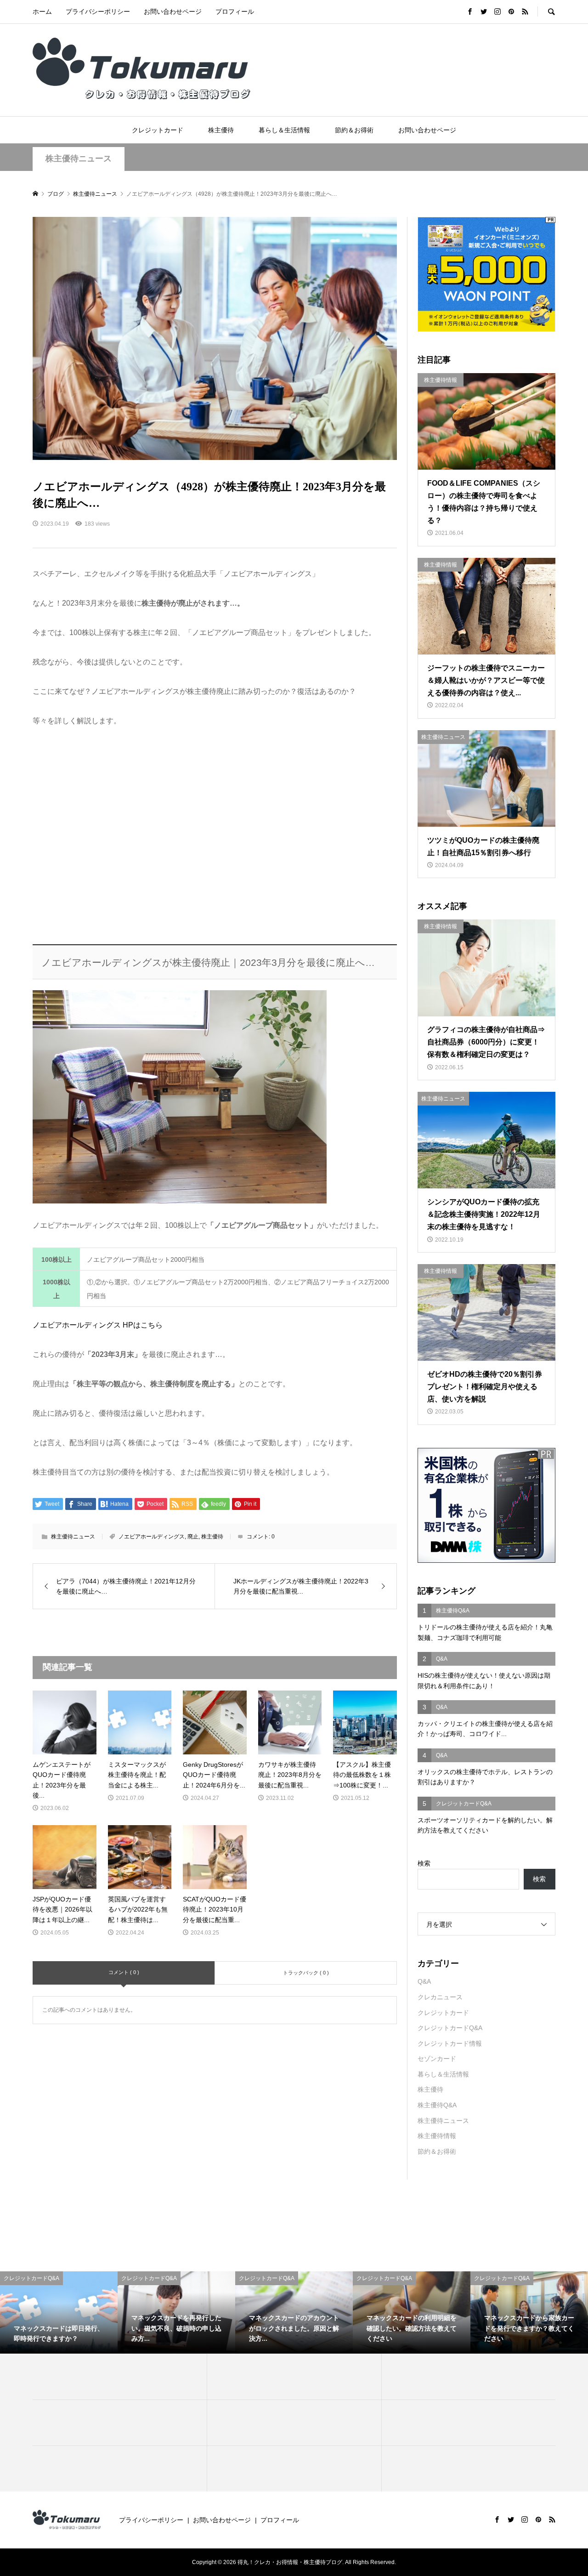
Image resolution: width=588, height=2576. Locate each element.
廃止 (193, 1537)
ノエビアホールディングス (152, 1537)
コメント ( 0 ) (124, 1972)
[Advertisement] (215, 837)
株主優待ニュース (79, 159)
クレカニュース (440, 1997)
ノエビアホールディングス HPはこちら (98, 1325)
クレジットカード (158, 130)
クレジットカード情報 (450, 2043)
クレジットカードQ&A (450, 2028)
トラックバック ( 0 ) (306, 1973)
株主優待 (221, 130)
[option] (59, 2312)
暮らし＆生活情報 (284, 130)
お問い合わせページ (173, 11)
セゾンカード (437, 2059)
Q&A (424, 1981)
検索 (424, 1863)
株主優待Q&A (437, 2105)
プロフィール (235, 11)
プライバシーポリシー (98, 11)
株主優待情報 (437, 2136)
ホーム (42, 11)
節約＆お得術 (354, 130)
